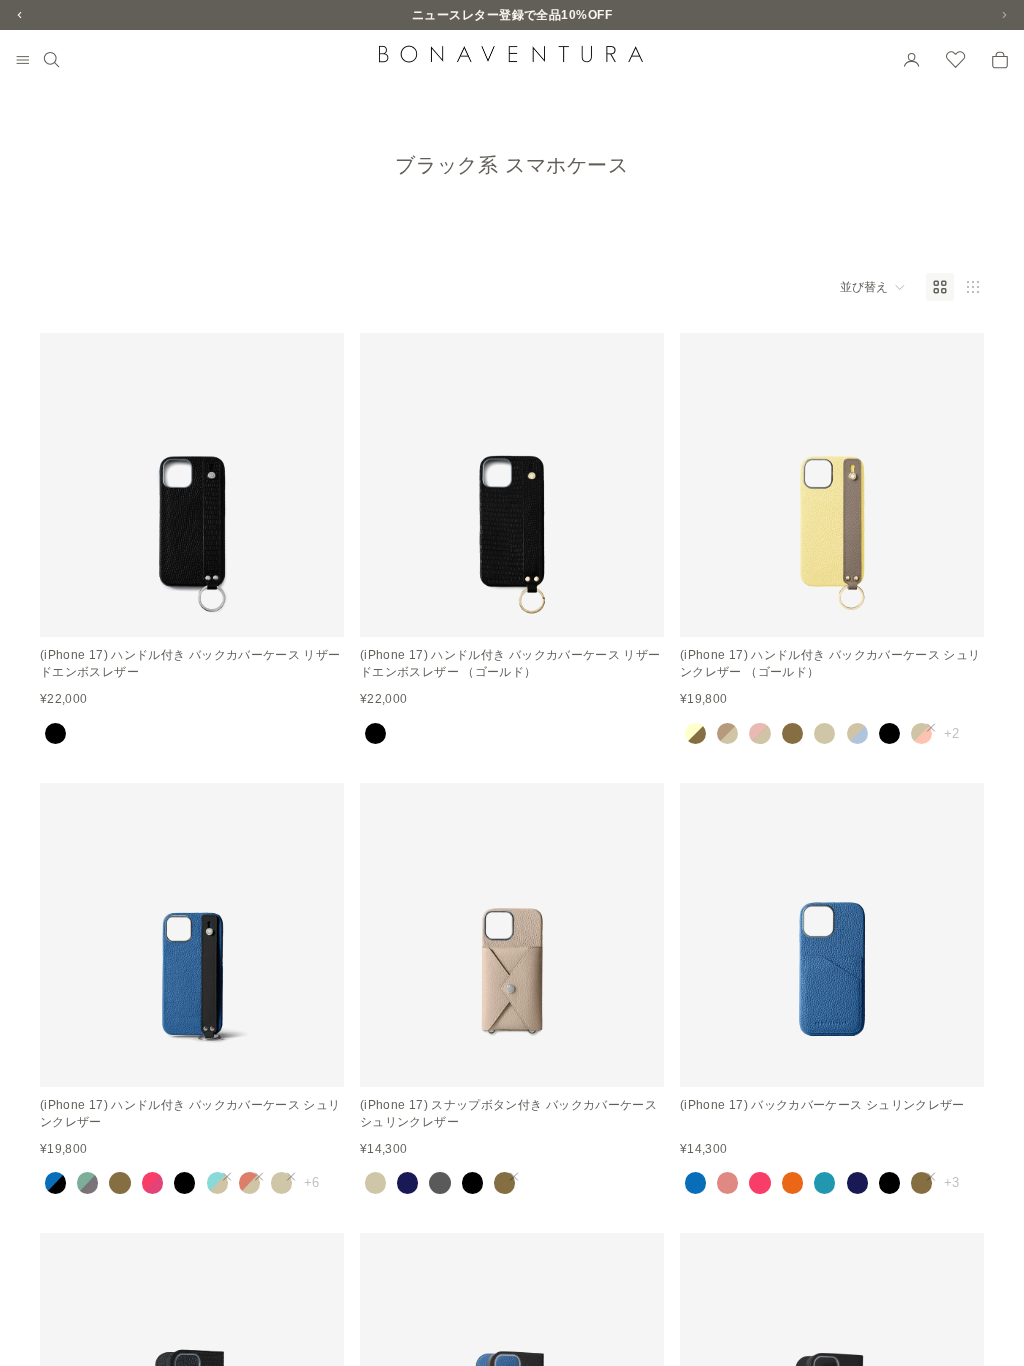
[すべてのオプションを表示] (951, 733)
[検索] (52, 60)
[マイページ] (912, 60)
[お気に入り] (956, 60)
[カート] (1000, 60)
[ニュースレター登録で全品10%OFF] (512, 15)
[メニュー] (23, 61)
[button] (873, 287)
